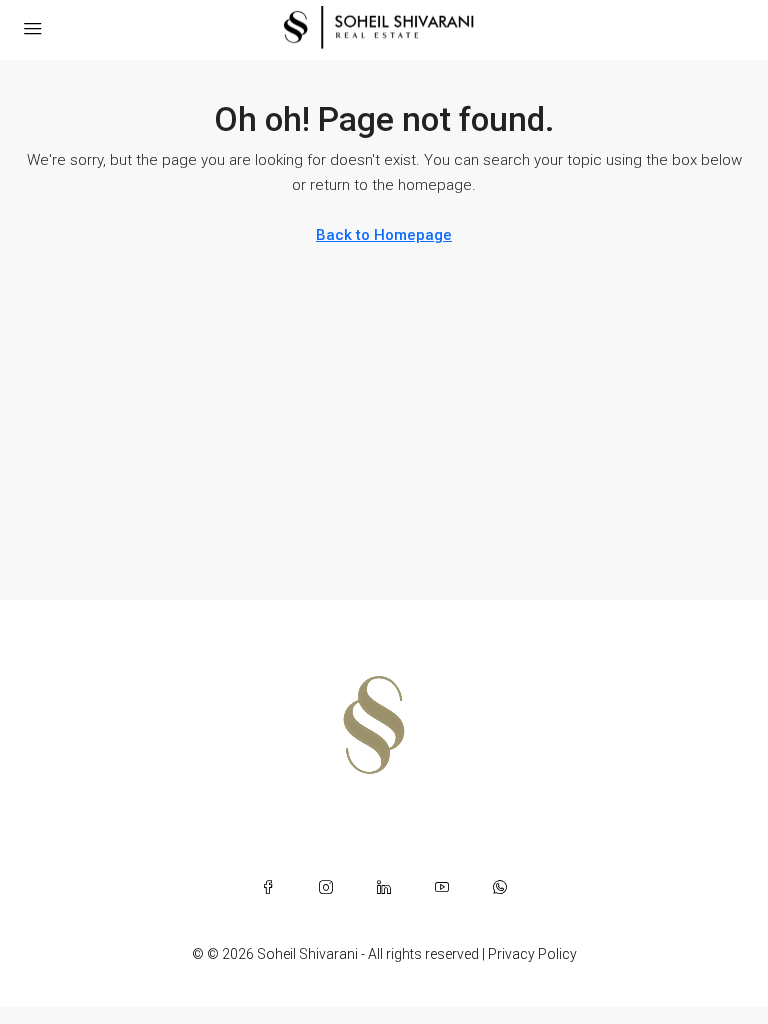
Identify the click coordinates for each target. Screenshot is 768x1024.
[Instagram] (326, 887)
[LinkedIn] (384, 887)
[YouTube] (442, 887)
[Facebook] (268, 887)
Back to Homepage (384, 235)
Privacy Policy (532, 954)
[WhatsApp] (500, 887)
